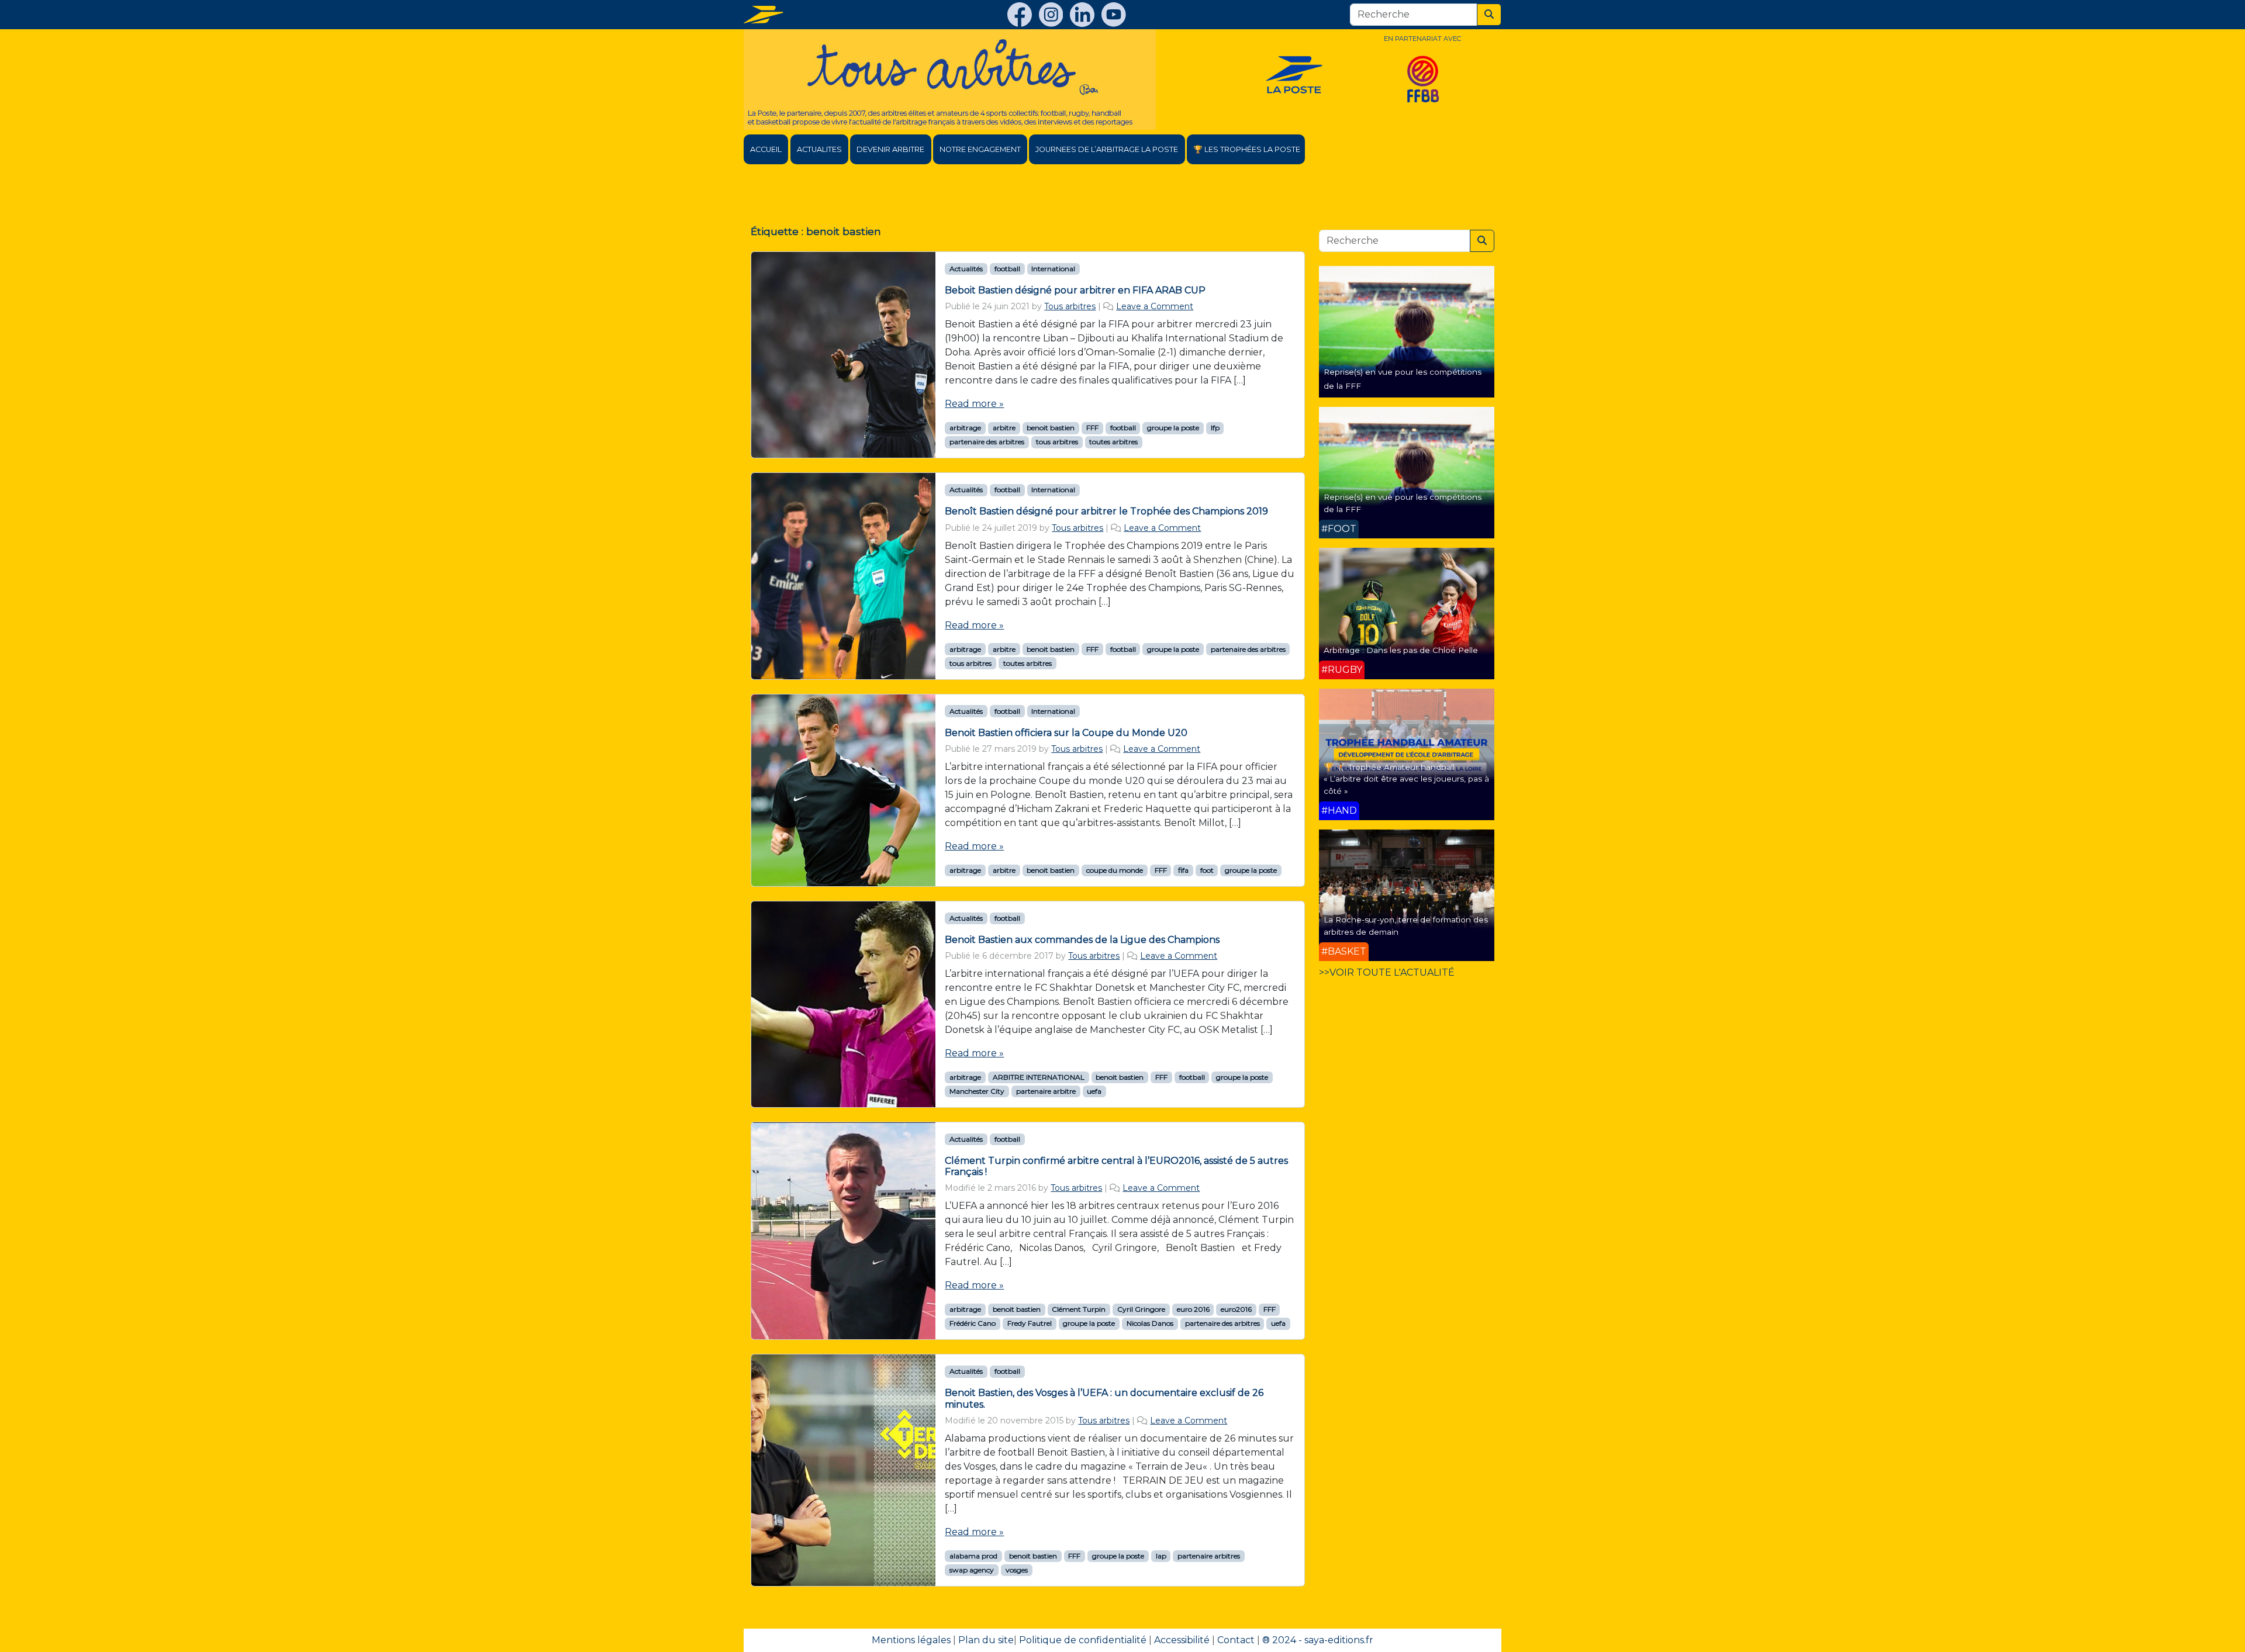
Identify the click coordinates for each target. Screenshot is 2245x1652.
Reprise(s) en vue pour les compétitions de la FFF (1403, 503)
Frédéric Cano (973, 1323)
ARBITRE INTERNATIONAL (1039, 1077)
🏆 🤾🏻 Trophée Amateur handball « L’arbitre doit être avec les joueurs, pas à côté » (1406, 779)
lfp (1215, 428)
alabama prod (973, 1556)
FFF (1092, 428)
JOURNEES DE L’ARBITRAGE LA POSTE (1107, 149)
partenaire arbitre (1046, 1091)
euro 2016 (1193, 1309)
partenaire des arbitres (987, 442)
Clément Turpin (1079, 1309)
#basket (1344, 951)
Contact (1236, 1640)
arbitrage (965, 428)
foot (1207, 870)
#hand (1339, 811)
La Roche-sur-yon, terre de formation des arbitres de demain (1406, 925)
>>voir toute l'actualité (1387, 972)
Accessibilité (1182, 1640)
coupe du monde (1115, 870)
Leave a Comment (1155, 306)
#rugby (1342, 670)
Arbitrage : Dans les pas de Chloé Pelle (1401, 650)
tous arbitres (1057, 442)
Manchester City (977, 1091)
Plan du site (986, 1640)
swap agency (972, 1570)
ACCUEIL (766, 149)
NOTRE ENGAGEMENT (980, 149)
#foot (1339, 529)
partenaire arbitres (1209, 1556)
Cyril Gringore (1141, 1309)
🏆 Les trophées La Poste (1247, 149)
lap (1161, 1556)
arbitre (1004, 428)
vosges (1017, 1570)
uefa (1094, 1091)
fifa (1183, 870)
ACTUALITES (819, 149)
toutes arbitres (1113, 442)
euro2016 (1236, 1309)
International (1053, 269)
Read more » (974, 404)
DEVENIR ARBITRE (890, 149)
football (1007, 269)
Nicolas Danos (1150, 1323)
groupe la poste (1173, 428)
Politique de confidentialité (1083, 1640)
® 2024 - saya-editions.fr (1318, 1640)
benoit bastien (1051, 428)
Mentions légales (911, 1640)
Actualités (966, 269)
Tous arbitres (1070, 306)
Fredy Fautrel (1030, 1323)
